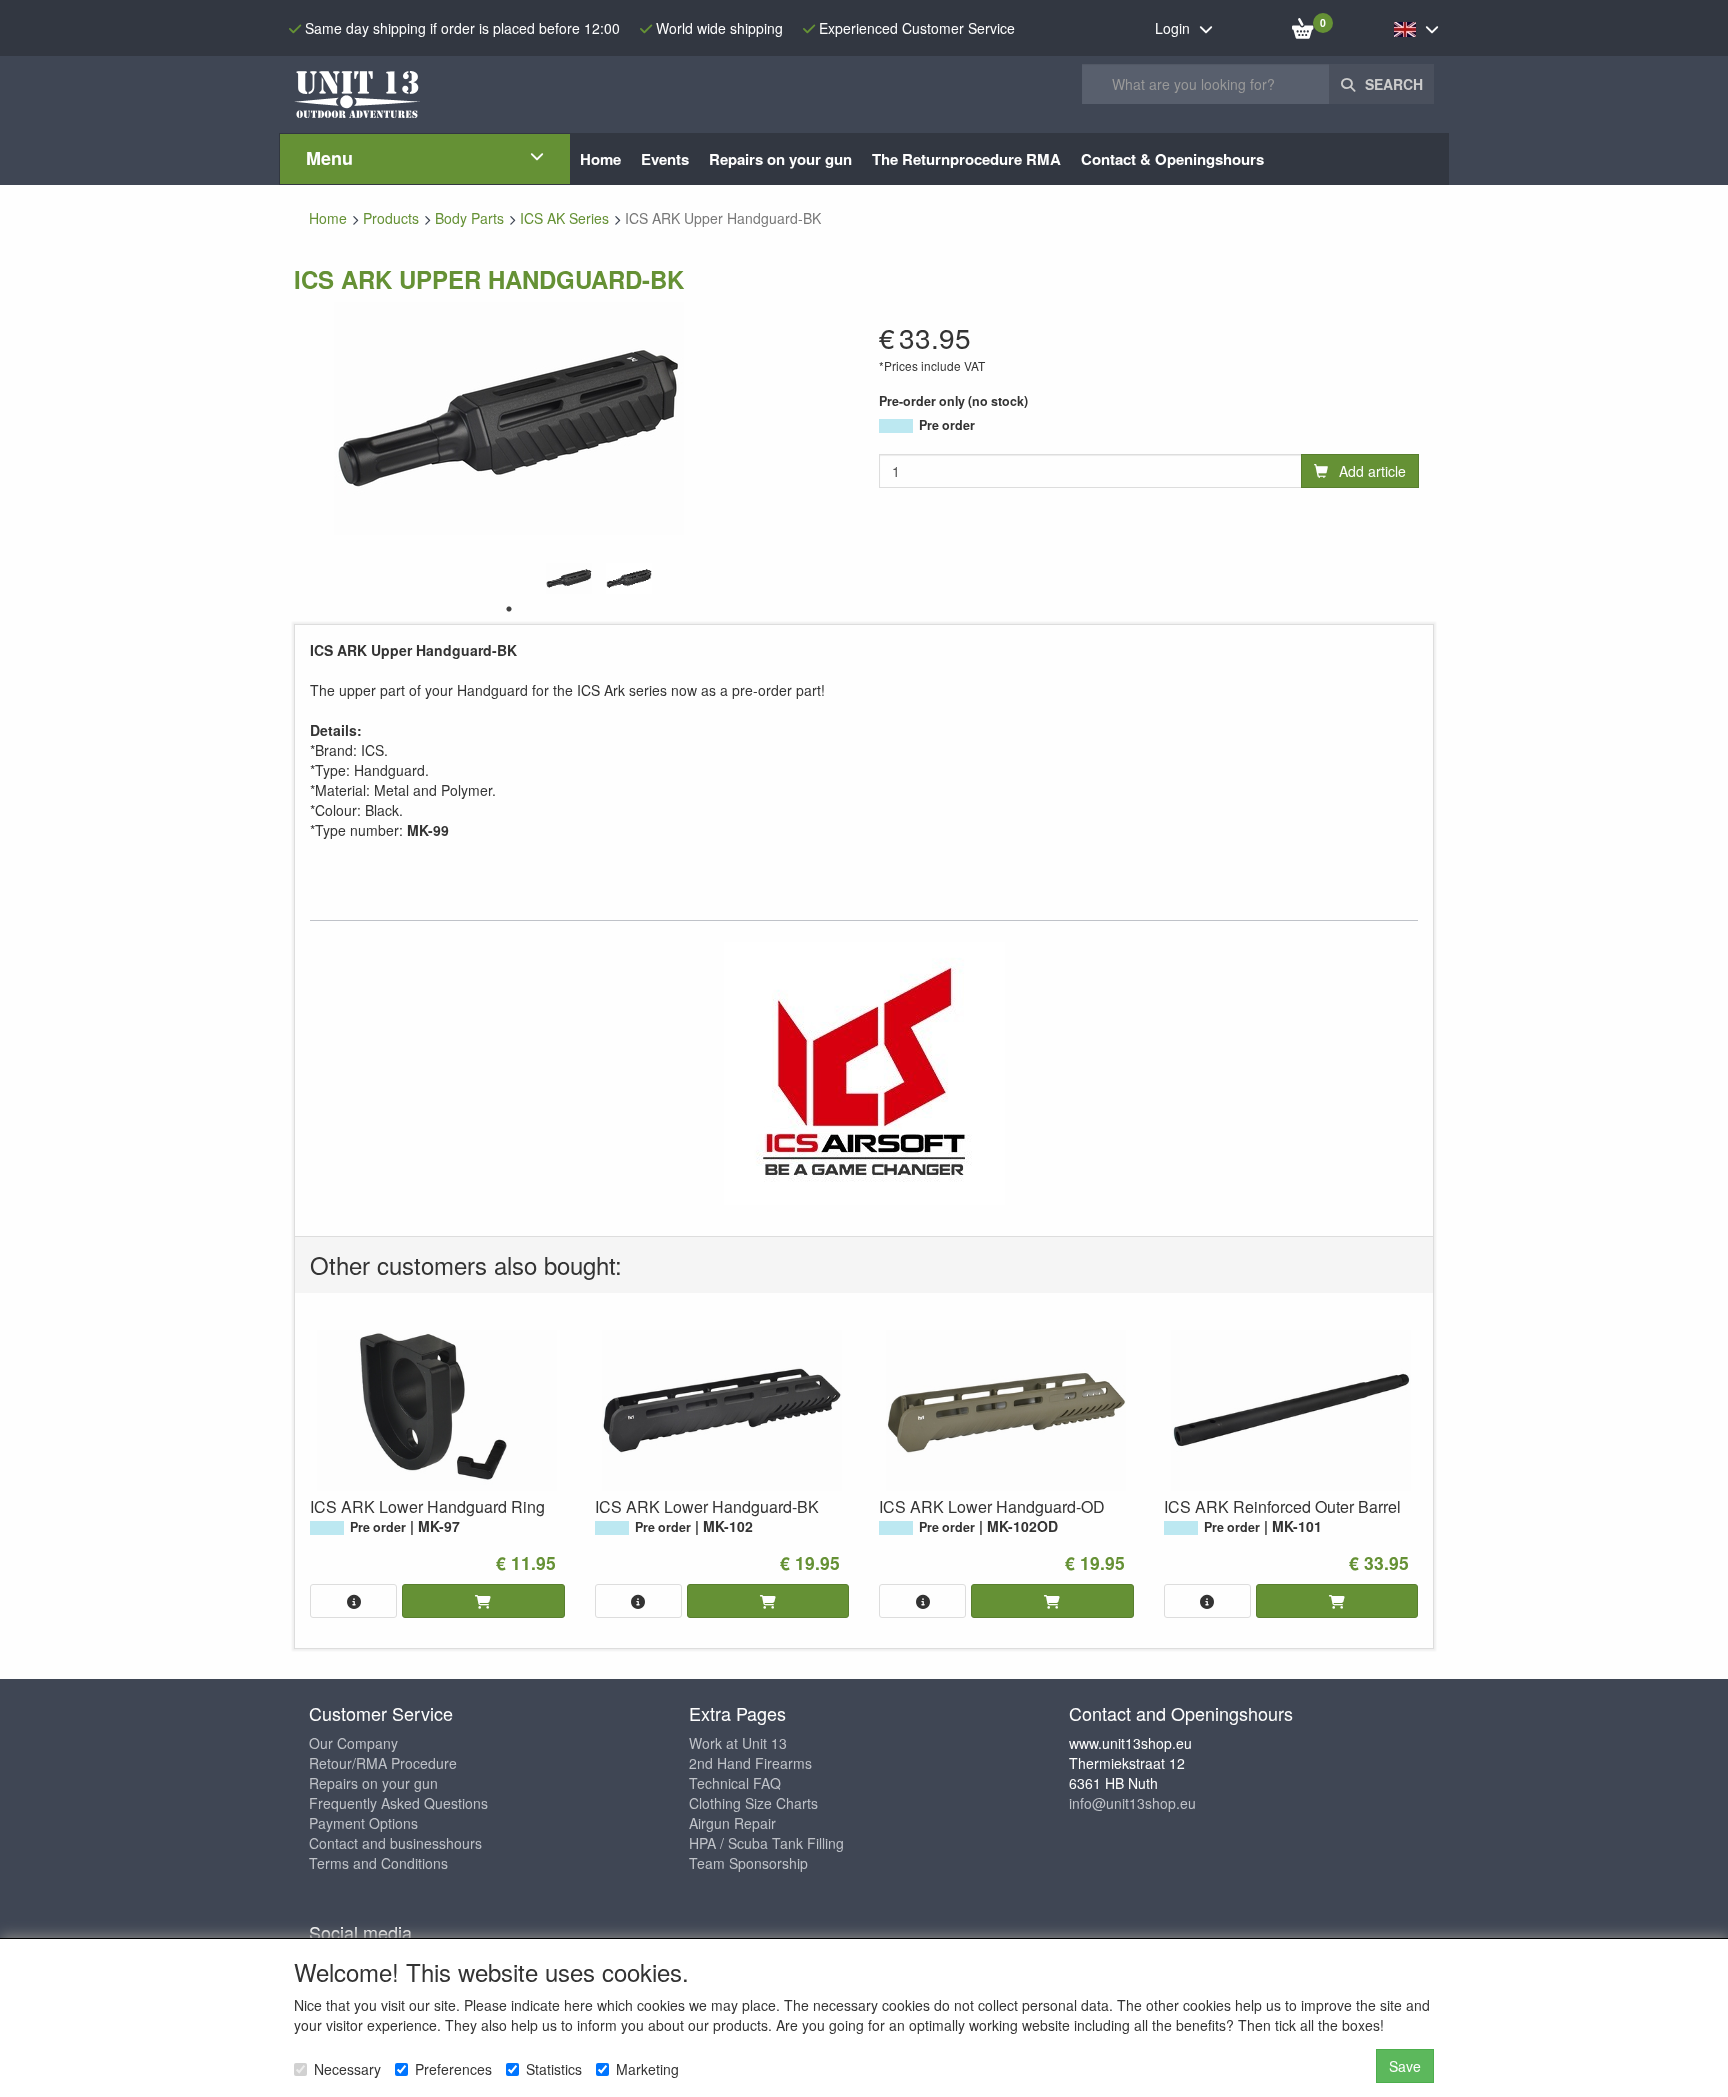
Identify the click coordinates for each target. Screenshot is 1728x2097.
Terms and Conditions (378, 1863)
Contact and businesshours (395, 1843)
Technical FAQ (735, 1783)
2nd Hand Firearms (750, 1763)
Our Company (353, 1743)
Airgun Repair (732, 1823)
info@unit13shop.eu (1132, 1803)
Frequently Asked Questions (398, 1803)
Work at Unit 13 (738, 1743)
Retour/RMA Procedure (383, 1763)
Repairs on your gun (373, 1783)
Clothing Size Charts (753, 1803)
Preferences (453, 2069)
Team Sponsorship (748, 1863)
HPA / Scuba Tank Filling (766, 1843)
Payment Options (363, 1823)
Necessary (347, 2069)
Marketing (647, 2069)
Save (1405, 2066)
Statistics (554, 2069)
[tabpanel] (569, 578)
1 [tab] (509, 609)
